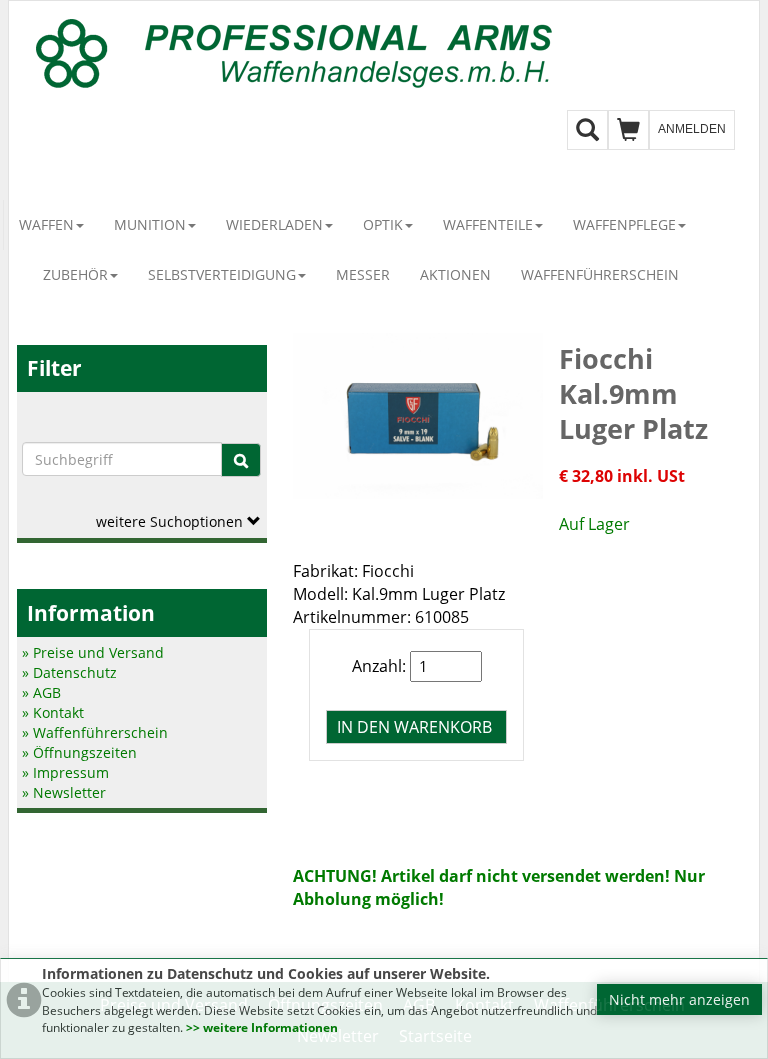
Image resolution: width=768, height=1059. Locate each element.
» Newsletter (64, 792)
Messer (363, 274)
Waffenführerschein (600, 274)
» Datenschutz (69, 672)
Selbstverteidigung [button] (222, 274)
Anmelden (692, 129)
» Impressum (65, 772)
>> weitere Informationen (262, 1027)
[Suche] (241, 460)
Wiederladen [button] (274, 224)
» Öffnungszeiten (79, 752)
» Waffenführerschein (95, 732)
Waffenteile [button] (488, 224)
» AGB (41, 692)
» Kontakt (53, 712)
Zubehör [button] (75, 274)
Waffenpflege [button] (624, 224)
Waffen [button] (46, 224)
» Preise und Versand (93, 652)
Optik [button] (383, 224)
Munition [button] (150, 224)
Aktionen (455, 274)
